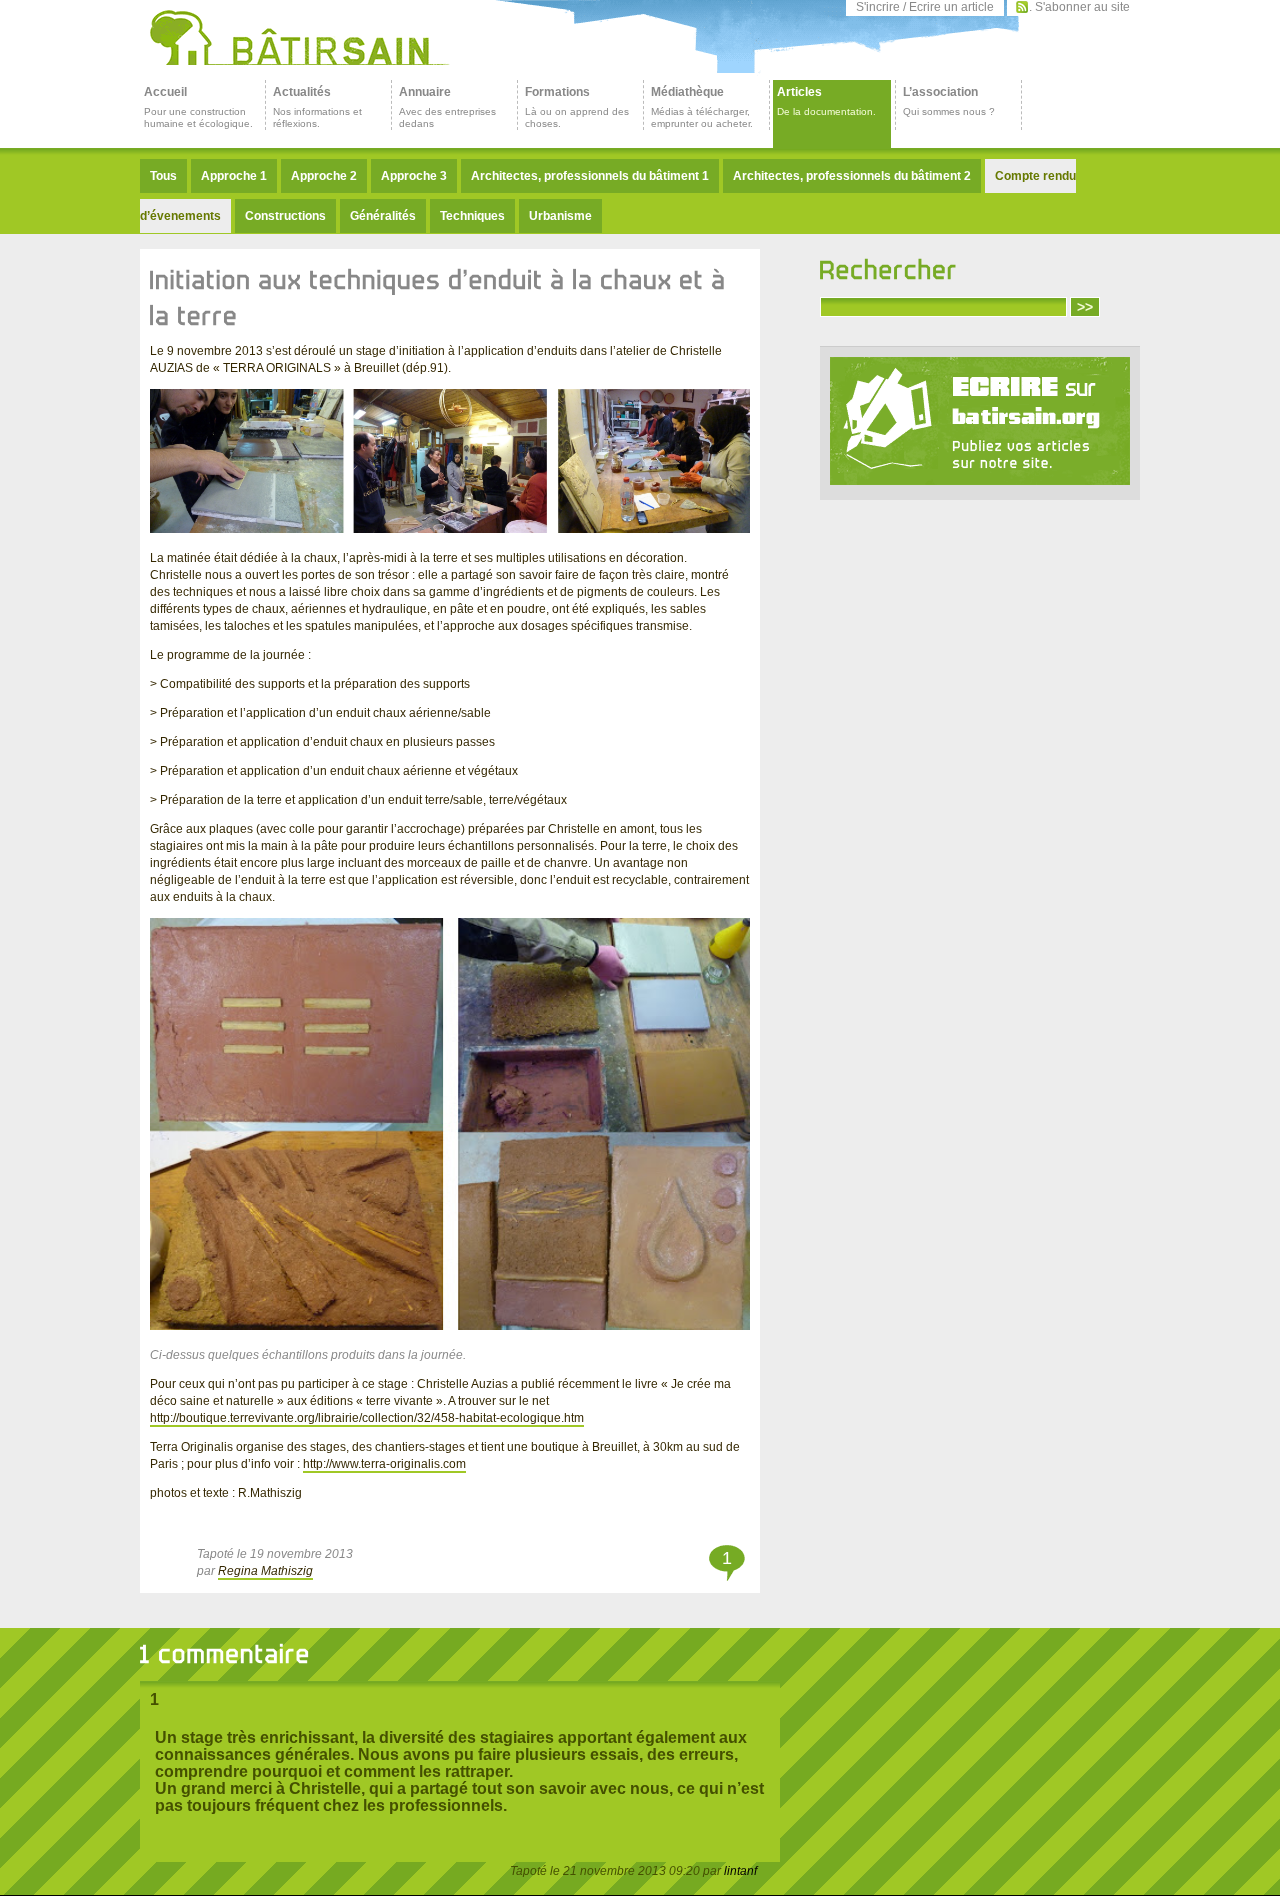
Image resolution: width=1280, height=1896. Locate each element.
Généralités (383, 216)
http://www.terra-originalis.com (384, 1464)
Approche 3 (414, 176)
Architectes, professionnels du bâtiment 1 (590, 176)
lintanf (740, 1871)
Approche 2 (324, 176)
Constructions (285, 216)
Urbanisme (560, 216)
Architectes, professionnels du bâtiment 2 (852, 176)
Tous (163, 176)
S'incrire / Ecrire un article (925, 7)
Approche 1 (234, 176)
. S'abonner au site (1079, 7)
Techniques (472, 216)
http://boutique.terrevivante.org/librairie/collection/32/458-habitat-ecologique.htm (367, 1418)
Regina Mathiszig (265, 1571)
